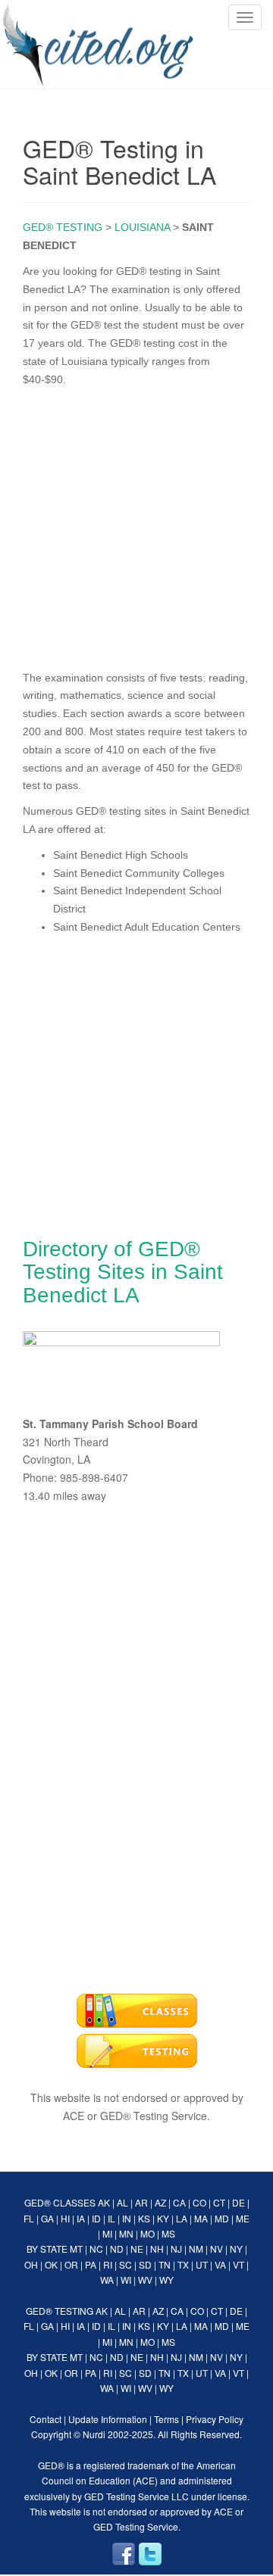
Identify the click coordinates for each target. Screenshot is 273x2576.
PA (91, 2264)
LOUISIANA (142, 227)
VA (220, 2264)
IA (81, 2218)
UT (202, 2264)
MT (76, 2249)
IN (127, 2218)
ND (117, 2249)
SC (126, 2264)
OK (51, 2264)
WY (166, 2280)
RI (108, 2264)
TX (183, 2264)
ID (96, 2218)
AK (104, 2202)
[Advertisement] (136, 525)
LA (182, 2218)
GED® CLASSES (60, 2202)
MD (222, 2218)
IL (111, 2218)
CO (199, 2202)
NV (217, 2249)
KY (163, 2218)
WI (126, 2280)
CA (179, 2202)
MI (107, 2233)
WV (145, 2280)
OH (31, 2264)
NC (96, 2249)
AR (141, 2202)
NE (137, 2249)
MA (201, 2218)
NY (236, 2249)
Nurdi (94, 2434)
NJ (176, 2249)
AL (122, 2202)
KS (144, 2218)
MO (147, 2233)
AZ (160, 2202)
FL (29, 2218)
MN (126, 2233)
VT (238, 2264)
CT (219, 2202)
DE (238, 2202)
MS (168, 2233)
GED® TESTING (63, 227)
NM (196, 2249)
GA (47, 2218)
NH (157, 2249)
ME (243, 2218)
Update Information (108, 2419)
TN (165, 2264)
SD (145, 2264)
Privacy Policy (215, 2419)
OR (71, 2264)
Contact (45, 2419)
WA (107, 2280)
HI (65, 2218)
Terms (166, 2419)
